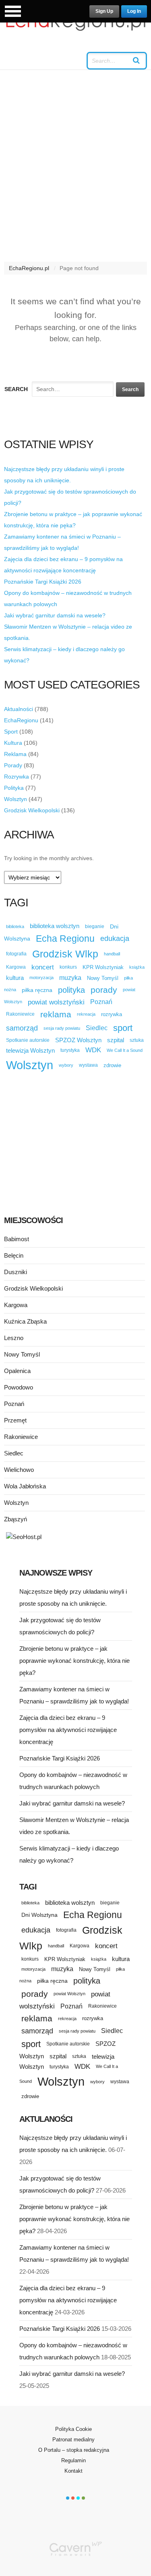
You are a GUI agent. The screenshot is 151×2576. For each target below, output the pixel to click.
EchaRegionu (21, 720)
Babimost (17, 1239)
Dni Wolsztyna (39, 1915)
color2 (73, 2498)
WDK (93, 1050)
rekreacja (86, 1014)
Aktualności (19, 709)
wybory (66, 1065)
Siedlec (97, 1028)
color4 (83, 2498)
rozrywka (112, 1014)
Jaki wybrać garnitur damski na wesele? (55, 615)
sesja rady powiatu (62, 1028)
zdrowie (112, 1065)
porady (104, 990)
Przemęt (15, 1420)
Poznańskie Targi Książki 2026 (43, 582)
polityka (71, 990)
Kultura (13, 743)
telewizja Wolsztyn (30, 1050)
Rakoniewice (20, 1014)
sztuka (137, 1040)
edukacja (115, 939)
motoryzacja (41, 978)
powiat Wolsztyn (69, 1994)
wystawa (88, 1065)
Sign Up (104, 11)
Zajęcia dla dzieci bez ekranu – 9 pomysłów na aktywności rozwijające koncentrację (68, 1730)
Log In (134, 11)
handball (112, 954)
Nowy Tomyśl (103, 978)
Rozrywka (17, 777)
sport (123, 1028)
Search (16, 389)
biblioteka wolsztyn (55, 926)
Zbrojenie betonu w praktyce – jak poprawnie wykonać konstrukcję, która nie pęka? (74, 1661)
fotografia (16, 954)
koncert (43, 967)
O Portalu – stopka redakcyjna (74, 2450)
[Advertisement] (75, 170)
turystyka (70, 1050)
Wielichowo (19, 1470)
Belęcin (14, 1255)
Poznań (101, 1002)
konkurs (68, 967)
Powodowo (19, 1387)
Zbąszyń (16, 1519)
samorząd (22, 1028)
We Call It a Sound (125, 1050)
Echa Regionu (65, 939)
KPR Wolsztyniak (103, 967)
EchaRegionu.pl (29, 268)
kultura (15, 978)
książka (137, 967)
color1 (68, 2498)
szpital (116, 1040)
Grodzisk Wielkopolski (32, 810)
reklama (56, 1014)
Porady (13, 765)
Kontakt (73, 2471)
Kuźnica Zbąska (25, 1321)
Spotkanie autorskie (28, 1040)
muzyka (70, 978)
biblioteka (15, 926)
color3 (78, 2498)
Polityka (14, 788)
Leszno (14, 1338)
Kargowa (16, 967)
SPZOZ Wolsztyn (78, 1040)
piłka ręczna (37, 990)
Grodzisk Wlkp (65, 954)
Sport (11, 732)
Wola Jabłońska (25, 1486)
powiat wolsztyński (56, 1002)
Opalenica (17, 1371)
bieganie (95, 926)
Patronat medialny (73, 2440)
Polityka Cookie (73, 2429)
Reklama (15, 754)
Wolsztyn (16, 799)
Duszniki (16, 1272)
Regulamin (73, 2460)
